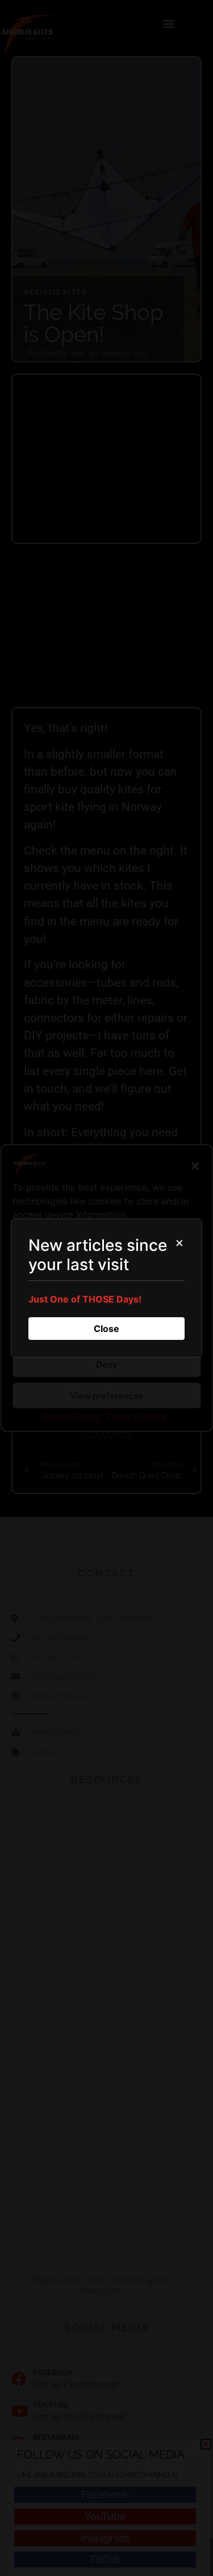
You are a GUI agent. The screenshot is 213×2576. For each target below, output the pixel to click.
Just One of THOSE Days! (85, 1299)
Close (106, 1329)
